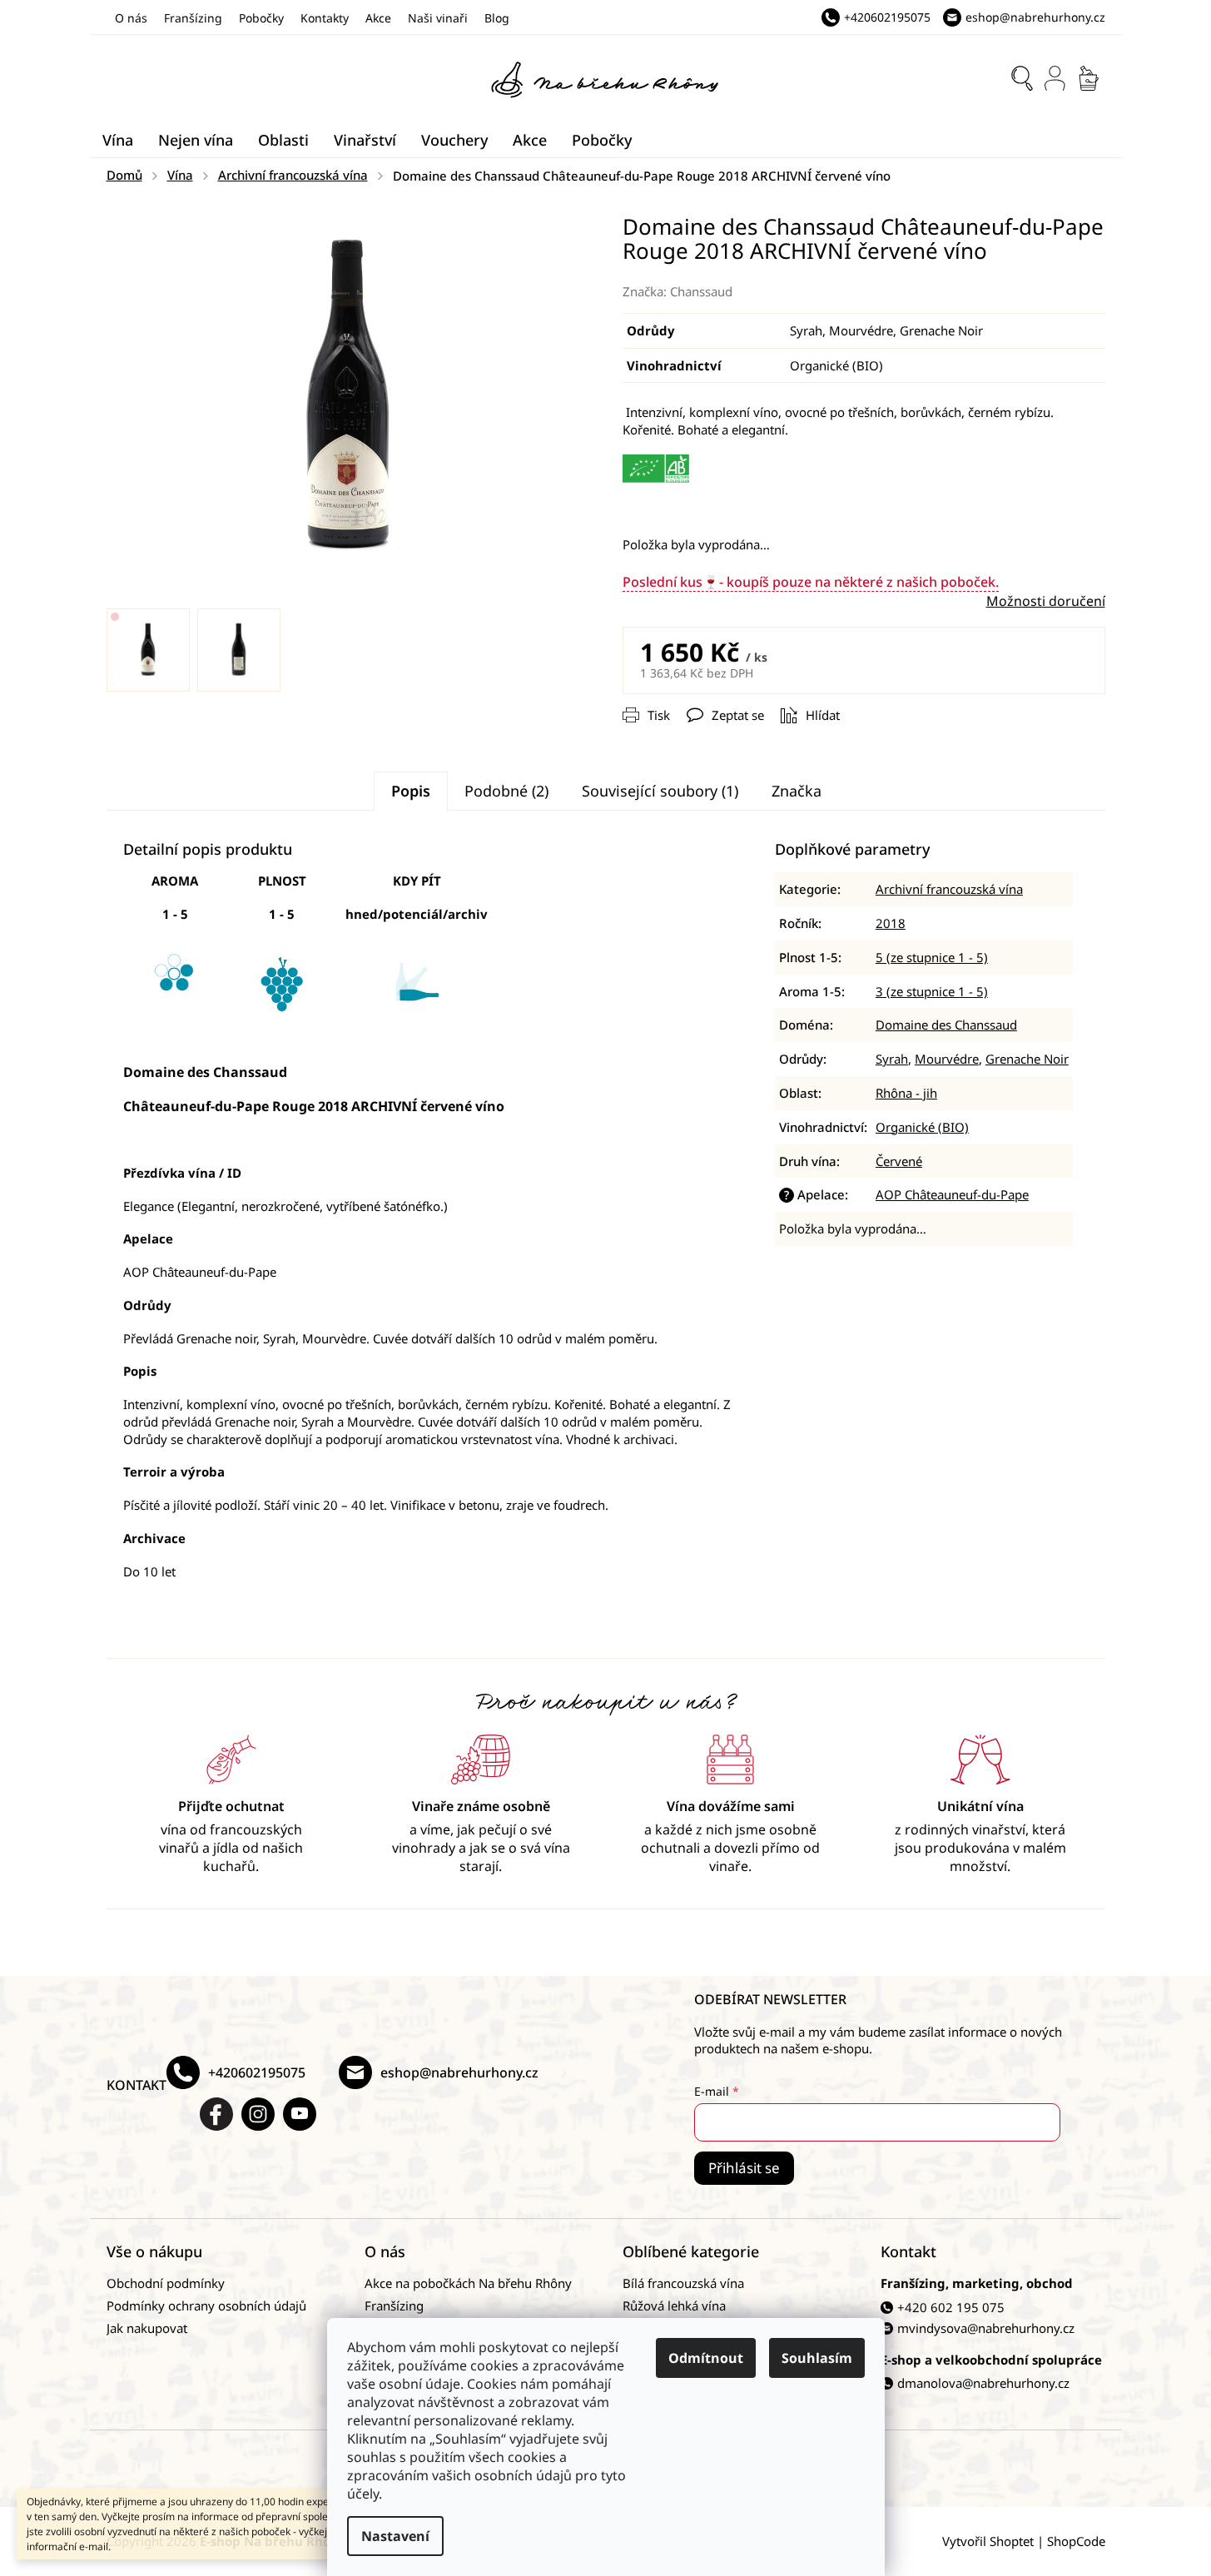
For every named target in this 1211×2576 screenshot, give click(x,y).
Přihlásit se (744, 2168)
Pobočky (261, 18)
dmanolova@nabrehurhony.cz (983, 2383)
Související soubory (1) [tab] (660, 791)
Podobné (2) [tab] (506, 791)
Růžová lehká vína (674, 2305)
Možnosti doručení (1046, 601)
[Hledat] (1022, 78)
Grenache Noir (1027, 1059)
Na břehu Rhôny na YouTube (300, 2114)
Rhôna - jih (906, 1093)
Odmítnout (706, 2358)
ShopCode (1076, 2541)
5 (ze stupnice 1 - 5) (932, 957)
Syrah (892, 1059)
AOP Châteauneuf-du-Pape (952, 1194)
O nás (131, 18)
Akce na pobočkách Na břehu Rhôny (468, 2283)
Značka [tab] (797, 791)
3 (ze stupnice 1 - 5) (932, 991)
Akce (378, 18)
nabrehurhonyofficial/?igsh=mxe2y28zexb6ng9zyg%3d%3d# (258, 2114)
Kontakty (325, 18)
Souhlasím (817, 2358)
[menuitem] (118, 140)
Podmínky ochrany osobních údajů (206, 2305)
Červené (899, 1161)
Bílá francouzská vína (683, 2283)
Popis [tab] (411, 791)
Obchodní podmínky (166, 2283)
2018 (891, 923)
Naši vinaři (438, 18)
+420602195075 (257, 2072)
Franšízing (193, 18)
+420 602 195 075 (951, 2307)
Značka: (677, 291)
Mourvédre (947, 1059)
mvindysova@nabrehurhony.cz (986, 2328)
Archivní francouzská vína (949, 889)
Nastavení (395, 2536)
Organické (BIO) (922, 1127)
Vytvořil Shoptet (988, 2541)
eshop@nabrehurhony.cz (459, 2072)
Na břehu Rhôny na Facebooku (216, 2114)
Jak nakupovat (147, 2328)
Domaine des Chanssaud (946, 1025)
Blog (497, 18)
